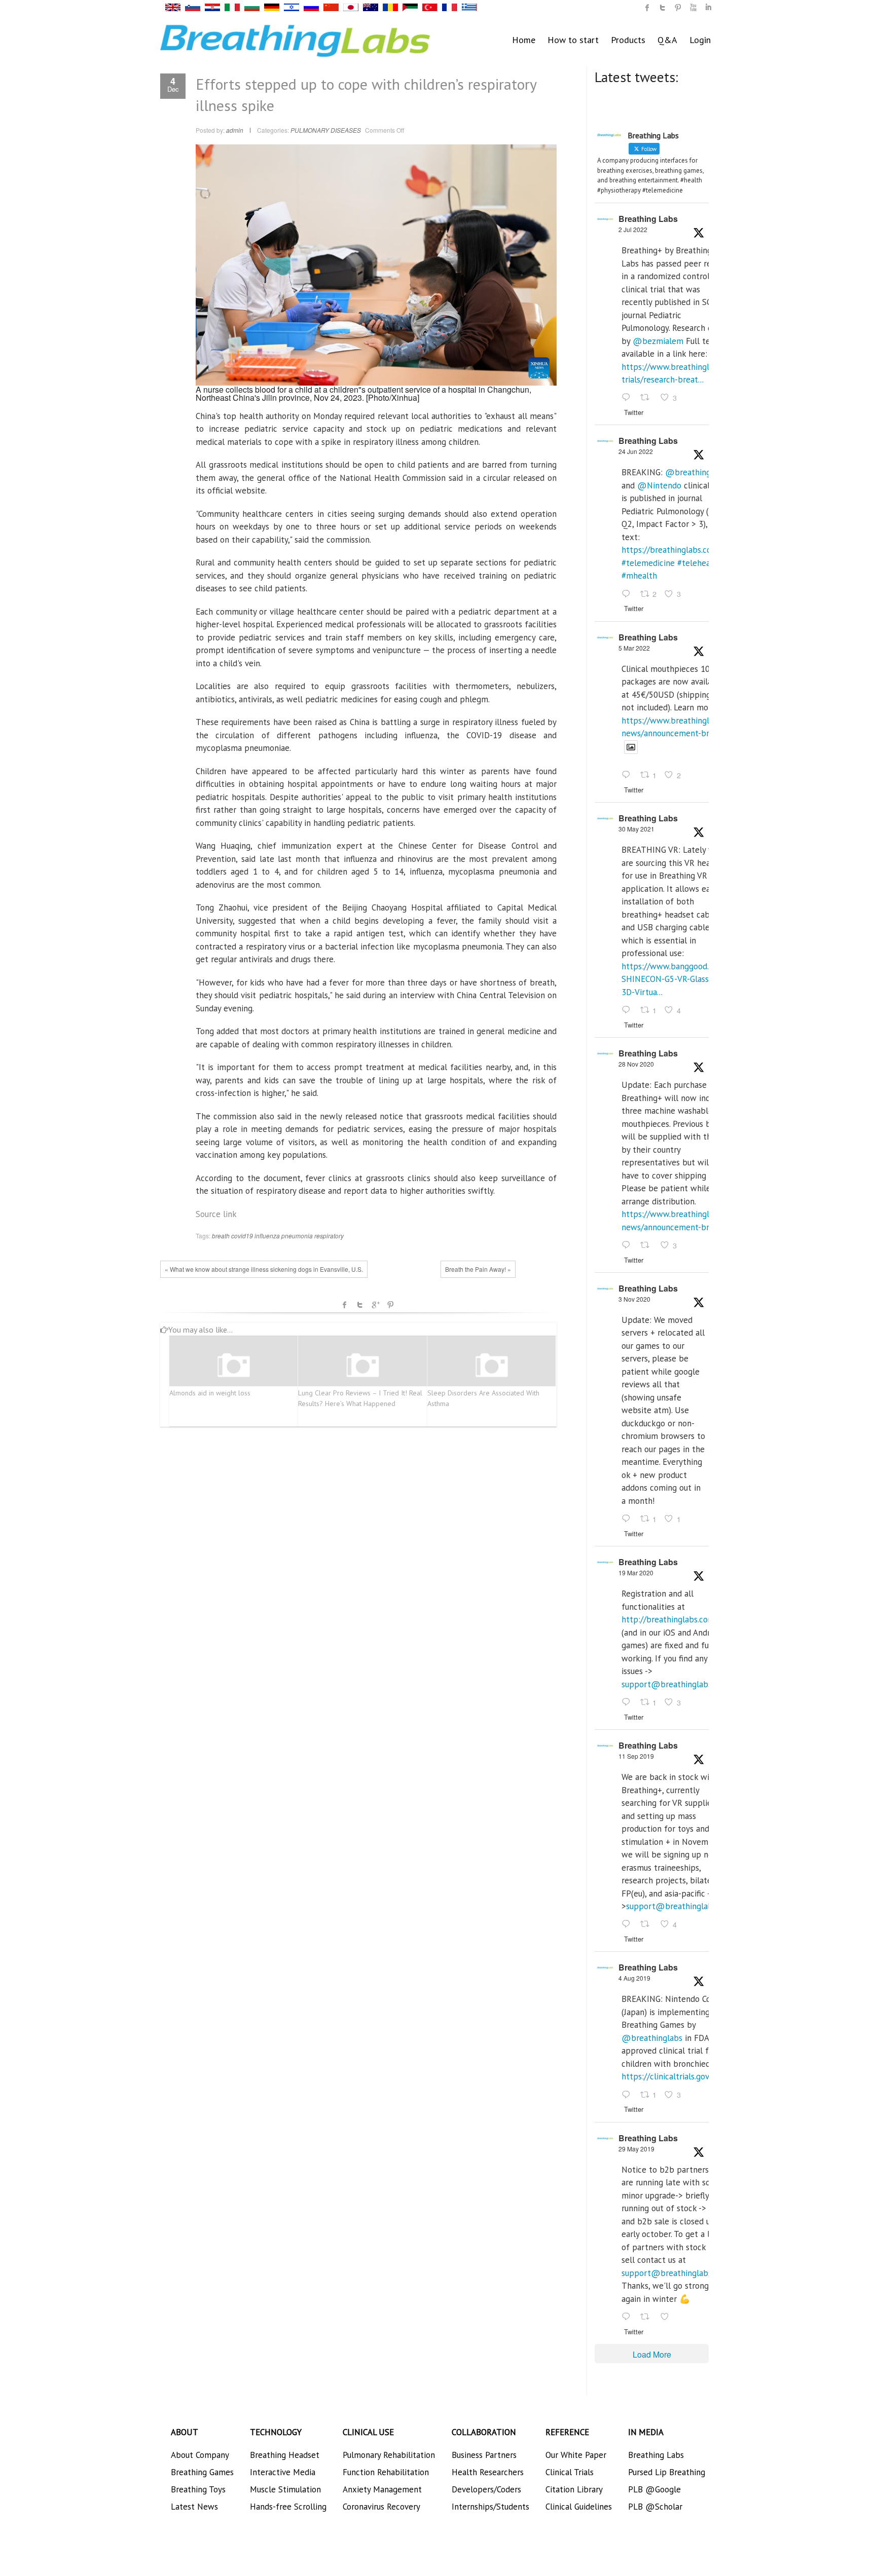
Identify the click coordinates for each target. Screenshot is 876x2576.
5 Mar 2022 (634, 648)
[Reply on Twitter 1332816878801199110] (628, 1245)
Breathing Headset (285, 2455)
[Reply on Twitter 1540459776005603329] (628, 594)
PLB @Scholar (655, 2507)
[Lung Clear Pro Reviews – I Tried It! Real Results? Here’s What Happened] (362, 1366)
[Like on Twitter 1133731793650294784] (668, 2317)
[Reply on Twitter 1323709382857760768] (628, 1519)
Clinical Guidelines (579, 2507)
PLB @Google (654, 2489)
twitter (663, 8)
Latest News (194, 2507)
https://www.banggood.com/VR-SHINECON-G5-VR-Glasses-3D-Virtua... (681, 979)
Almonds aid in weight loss (210, 1393)
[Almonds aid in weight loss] (234, 1366)
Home (524, 40)
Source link (216, 1214)
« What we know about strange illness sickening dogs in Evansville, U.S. (264, 1269)
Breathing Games (202, 2472)
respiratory (329, 1236)
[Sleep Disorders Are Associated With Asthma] (492, 1366)
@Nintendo (659, 485)
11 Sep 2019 (636, 1756)
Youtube (693, 8)
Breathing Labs (648, 219)
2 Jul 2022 (633, 229)
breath (221, 1236)
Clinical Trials (570, 2472)
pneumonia (297, 1236)
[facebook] (647, 8)
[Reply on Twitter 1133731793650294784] (628, 2317)
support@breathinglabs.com (675, 1684)
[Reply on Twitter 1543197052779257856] (628, 398)
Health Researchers (488, 2472)
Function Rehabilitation (386, 2472)
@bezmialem (658, 341)
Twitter (360, 1305)
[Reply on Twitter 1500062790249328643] (628, 776)
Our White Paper (576, 2455)
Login (700, 40)
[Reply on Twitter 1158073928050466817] (628, 2095)
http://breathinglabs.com (668, 1619)
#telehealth (699, 563)
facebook (345, 1305)
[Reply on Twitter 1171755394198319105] (628, 1925)
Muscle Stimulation (285, 2489)
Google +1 (375, 1305)
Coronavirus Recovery (381, 2507)
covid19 (242, 1236)
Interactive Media (283, 2472)
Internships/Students (490, 2507)
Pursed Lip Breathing (667, 2472)
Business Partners (484, 2455)
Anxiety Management (382, 2489)
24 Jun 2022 (636, 451)
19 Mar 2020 (636, 1573)
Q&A (667, 40)
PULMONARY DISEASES (326, 130)
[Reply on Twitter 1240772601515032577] (628, 1702)
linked (708, 8)
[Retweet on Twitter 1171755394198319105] (648, 1925)
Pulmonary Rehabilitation (389, 2455)
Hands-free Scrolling (288, 2507)
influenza (267, 1236)
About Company (200, 2455)
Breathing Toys (198, 2489)
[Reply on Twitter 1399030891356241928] (628, 1010)
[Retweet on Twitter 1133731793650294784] (648, 2317)
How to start (573, 40)
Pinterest (390, 1305)
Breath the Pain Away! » (478, 1269)
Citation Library (574, 2489)
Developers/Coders (486, 2489)
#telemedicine (648, 563)
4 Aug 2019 (634, 1978)
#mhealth (639, 576)
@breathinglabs (696, 472)
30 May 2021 (636, 829)
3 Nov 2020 (634, 1299)
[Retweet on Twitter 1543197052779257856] (648, 398)
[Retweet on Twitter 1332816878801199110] (648, 1245)
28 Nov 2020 (636, 1064)
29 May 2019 (636, 2149)
